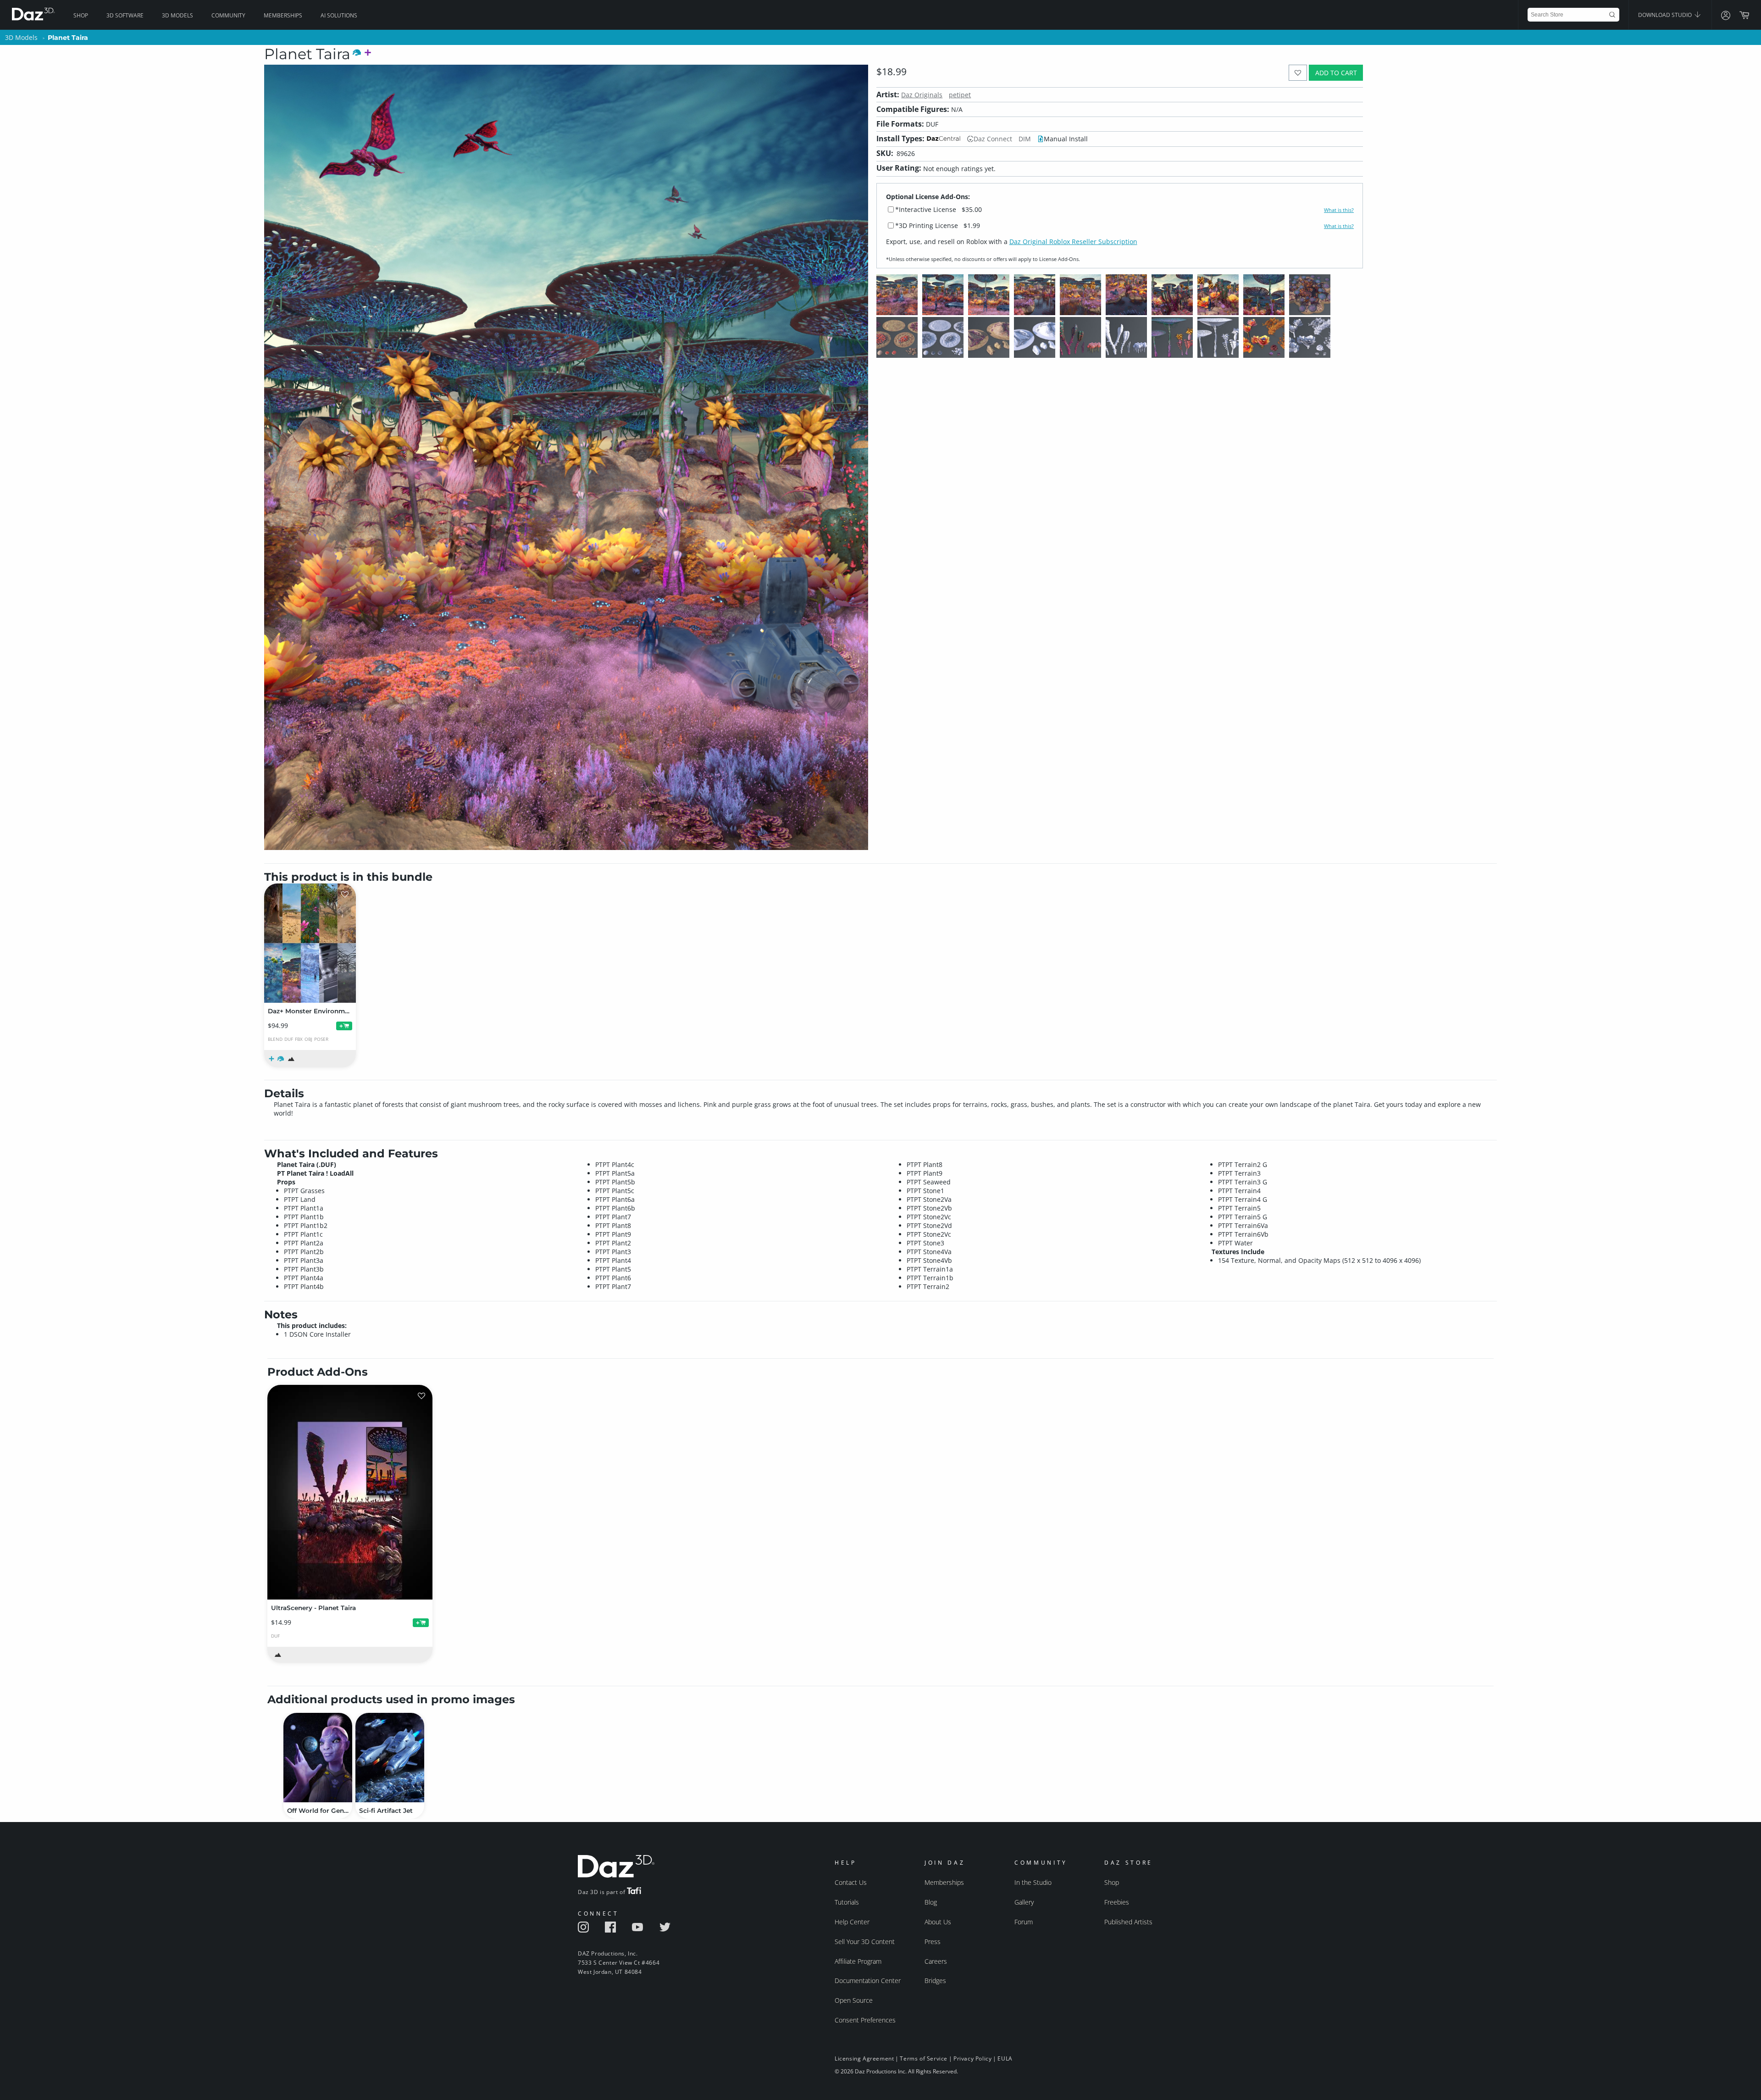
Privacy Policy (972, 2058)
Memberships (283, 15)
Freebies (1117, 1902)
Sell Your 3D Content (865, 1942)
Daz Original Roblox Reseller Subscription (1073, 242)
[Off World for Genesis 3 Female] (318, 1758)
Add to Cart (1336, 73)
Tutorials (847, 1902)
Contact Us (851, 1882)
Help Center (852, 1922)
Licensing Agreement (864, 2058)
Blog (931, 1902)
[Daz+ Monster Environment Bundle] (310, 943)
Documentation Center (868, 1981)
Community (228, 15)
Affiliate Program (858, 1961)
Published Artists (1128, 1922)
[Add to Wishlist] (1298, 73)
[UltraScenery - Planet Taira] (350, 1492)
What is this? (1339, 210)
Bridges (935, 1981)
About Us (938, 1922)
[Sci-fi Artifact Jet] (390, 1758)
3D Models (177, 15)
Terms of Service (924, 2058)
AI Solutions (339, 15)
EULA (1005, 2058)
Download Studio (1666, 15)
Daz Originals (922, 95)
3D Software (125, 15)
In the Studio (1033, 1882)
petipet (960, 95)
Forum (1024, 1922)
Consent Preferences (865, 2020)
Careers (936, 1961)
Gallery (1024, 1902)
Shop (81, 15)
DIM (1025, 139)
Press (933, 1942)
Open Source (854, 2000)
